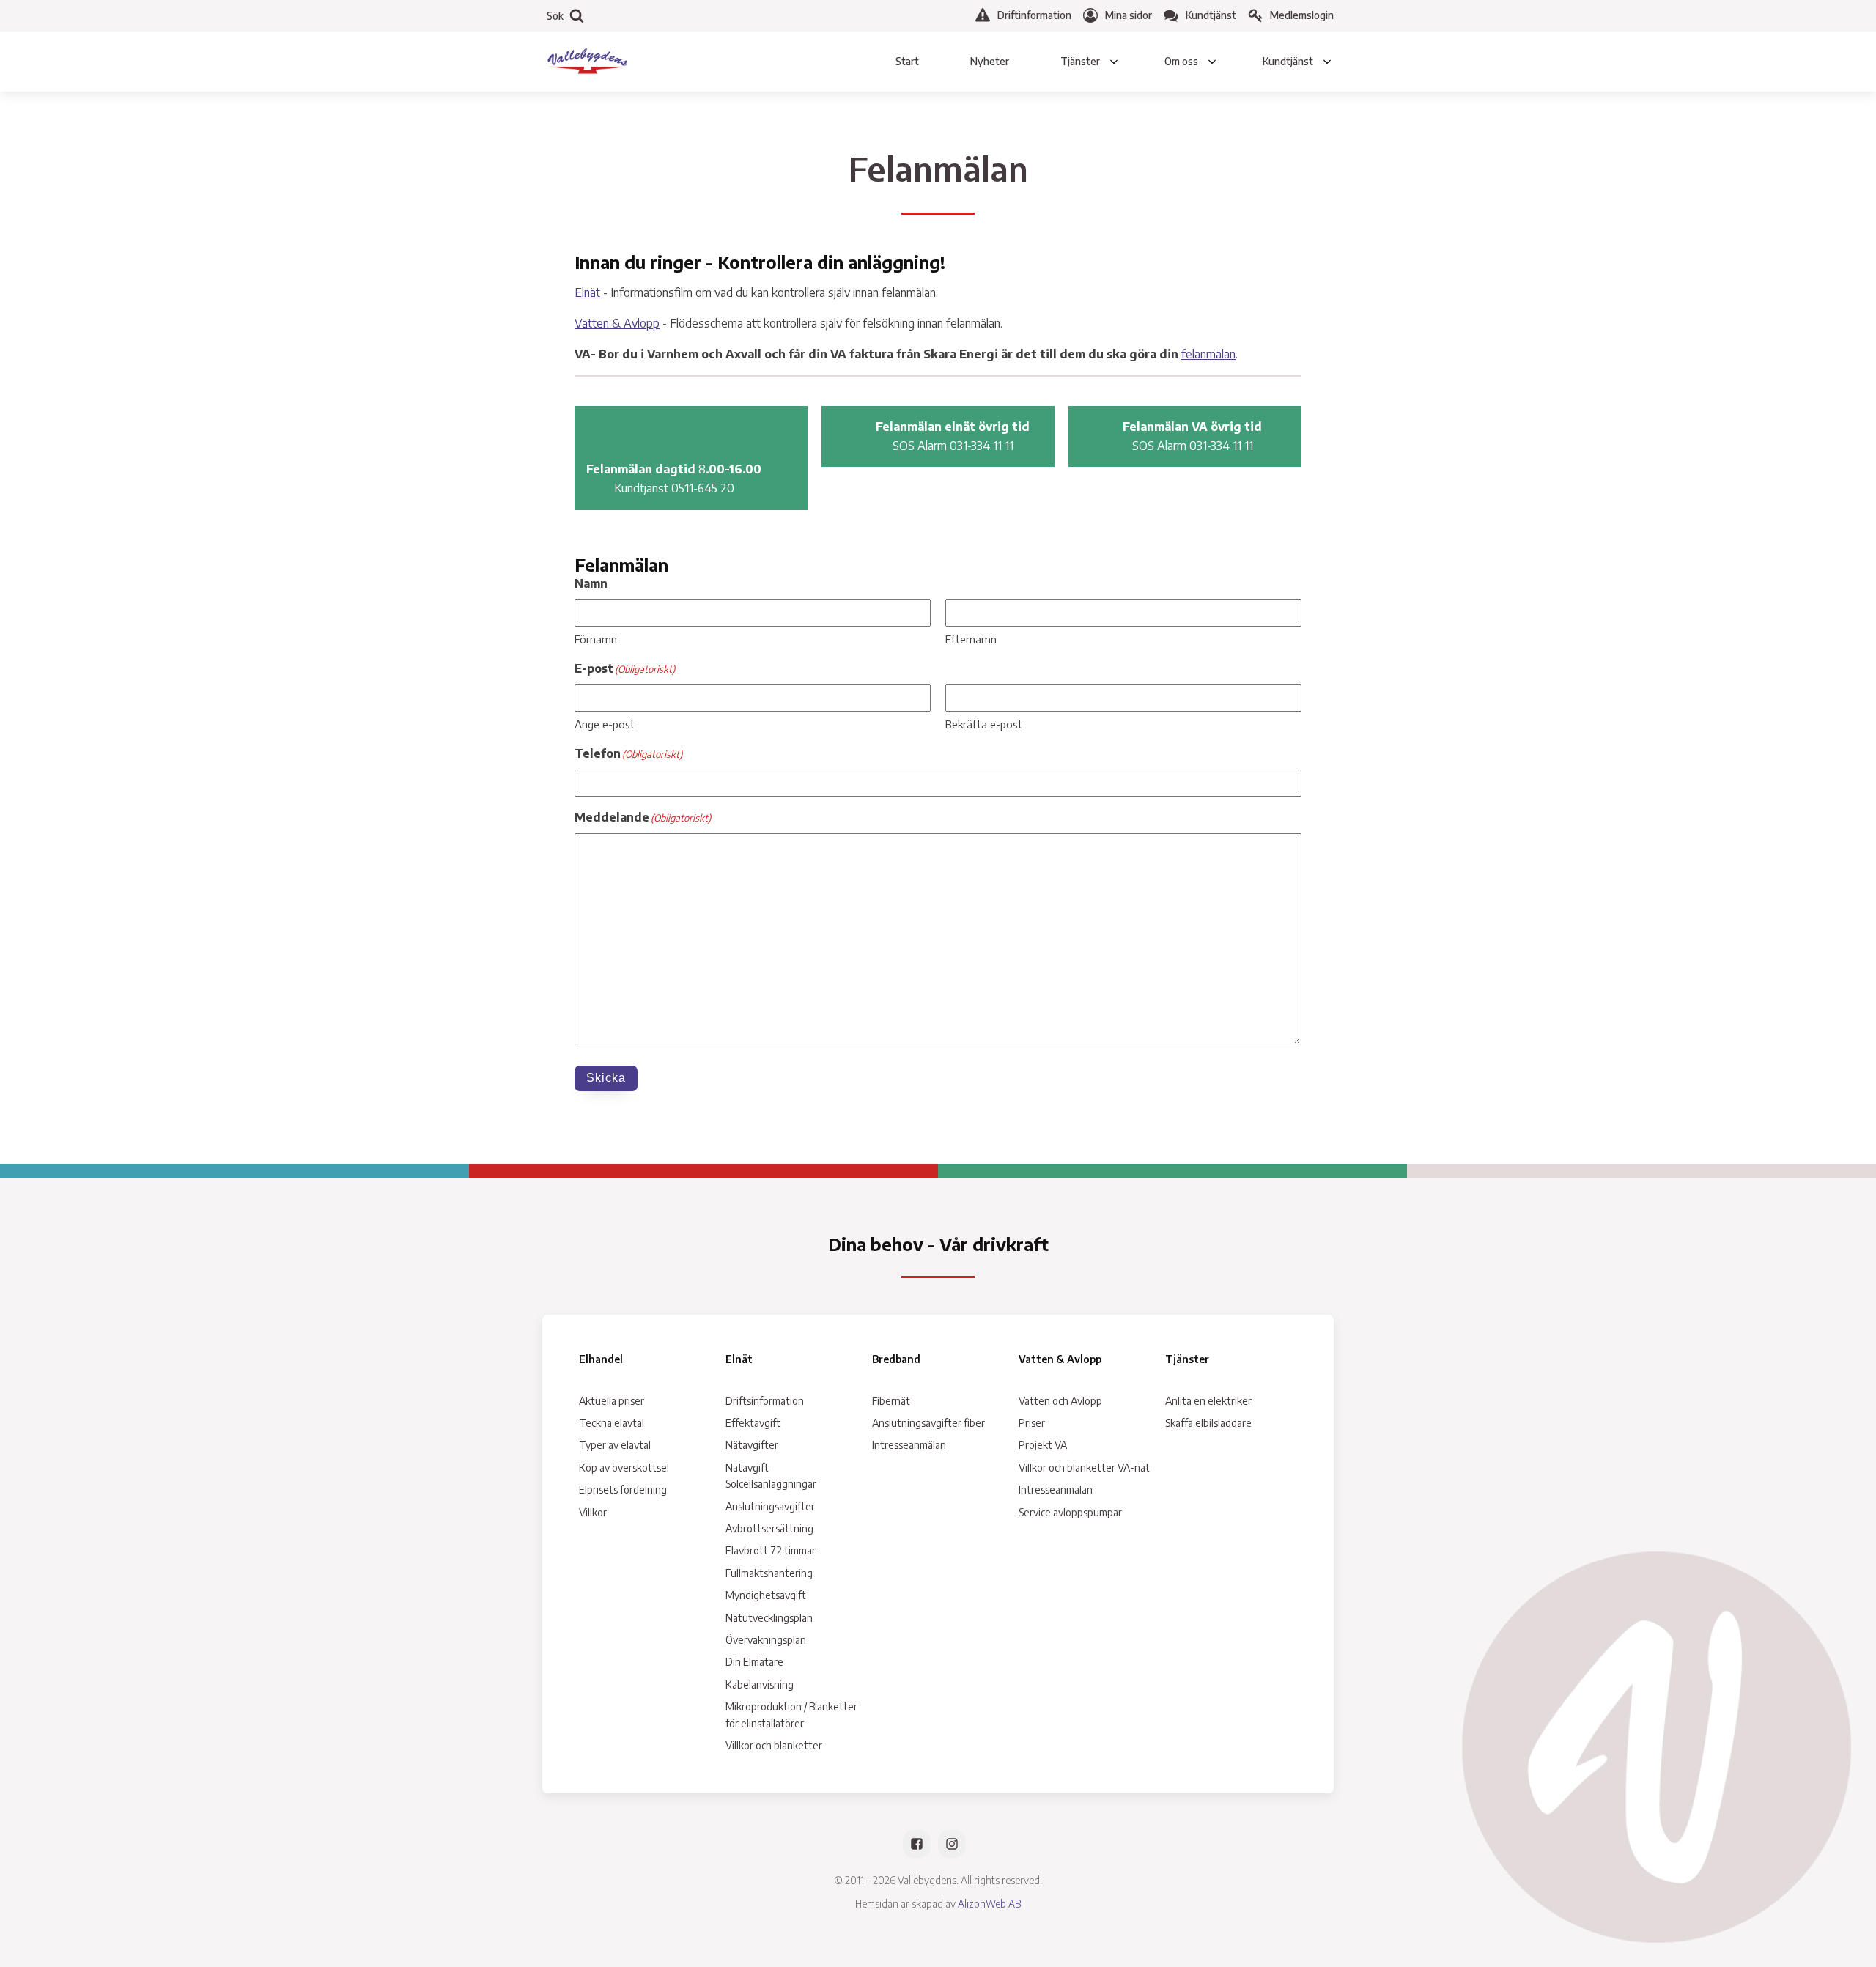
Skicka (606, 1078)
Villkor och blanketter (774, 1745)
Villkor (593, 1512)
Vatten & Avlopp (617, 323)
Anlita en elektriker (1208, 1401)
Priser (1032, 1423)
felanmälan (1208, 354)
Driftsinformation (765, 1401)
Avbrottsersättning (769, 1528)
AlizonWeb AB (989, 1904)
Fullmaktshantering (769, 1573)
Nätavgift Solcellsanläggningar (771, 1476)
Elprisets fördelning (623, 1490)
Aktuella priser (612, 1401)
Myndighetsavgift (766, 1595)
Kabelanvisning (760, 1684)
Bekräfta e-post (984, 724)
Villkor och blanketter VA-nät (1084, 1468)
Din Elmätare (754, 1662)
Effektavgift (753, 1423)
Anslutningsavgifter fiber (928, 1423)
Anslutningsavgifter (770, 1506)
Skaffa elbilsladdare (1208, 1423)
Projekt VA (1043, 1445)
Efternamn (971, 639)
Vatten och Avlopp (1060, 1401)
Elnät (587, 292)
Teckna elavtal (612, 1423)
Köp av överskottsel (624, 1468)
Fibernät (891, 1401)
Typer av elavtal (615, 1445)
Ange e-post (605, 724)
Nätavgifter (752, 1445)
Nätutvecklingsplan (769, 1618)
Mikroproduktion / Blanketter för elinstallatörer (791, 1715)
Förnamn (596, 639)
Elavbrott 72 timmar (771, 1550)
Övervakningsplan (766, 1640)
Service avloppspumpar (1070, 1512)
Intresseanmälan (909, 1445)
